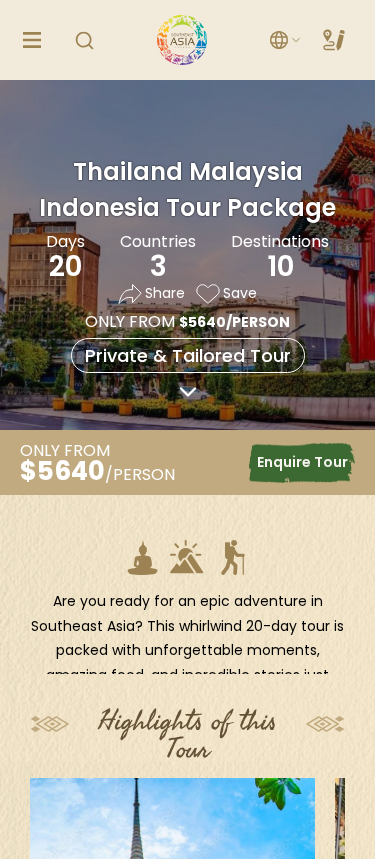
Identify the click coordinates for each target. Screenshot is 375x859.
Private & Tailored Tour (188, 355)
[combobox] (286, 40)
